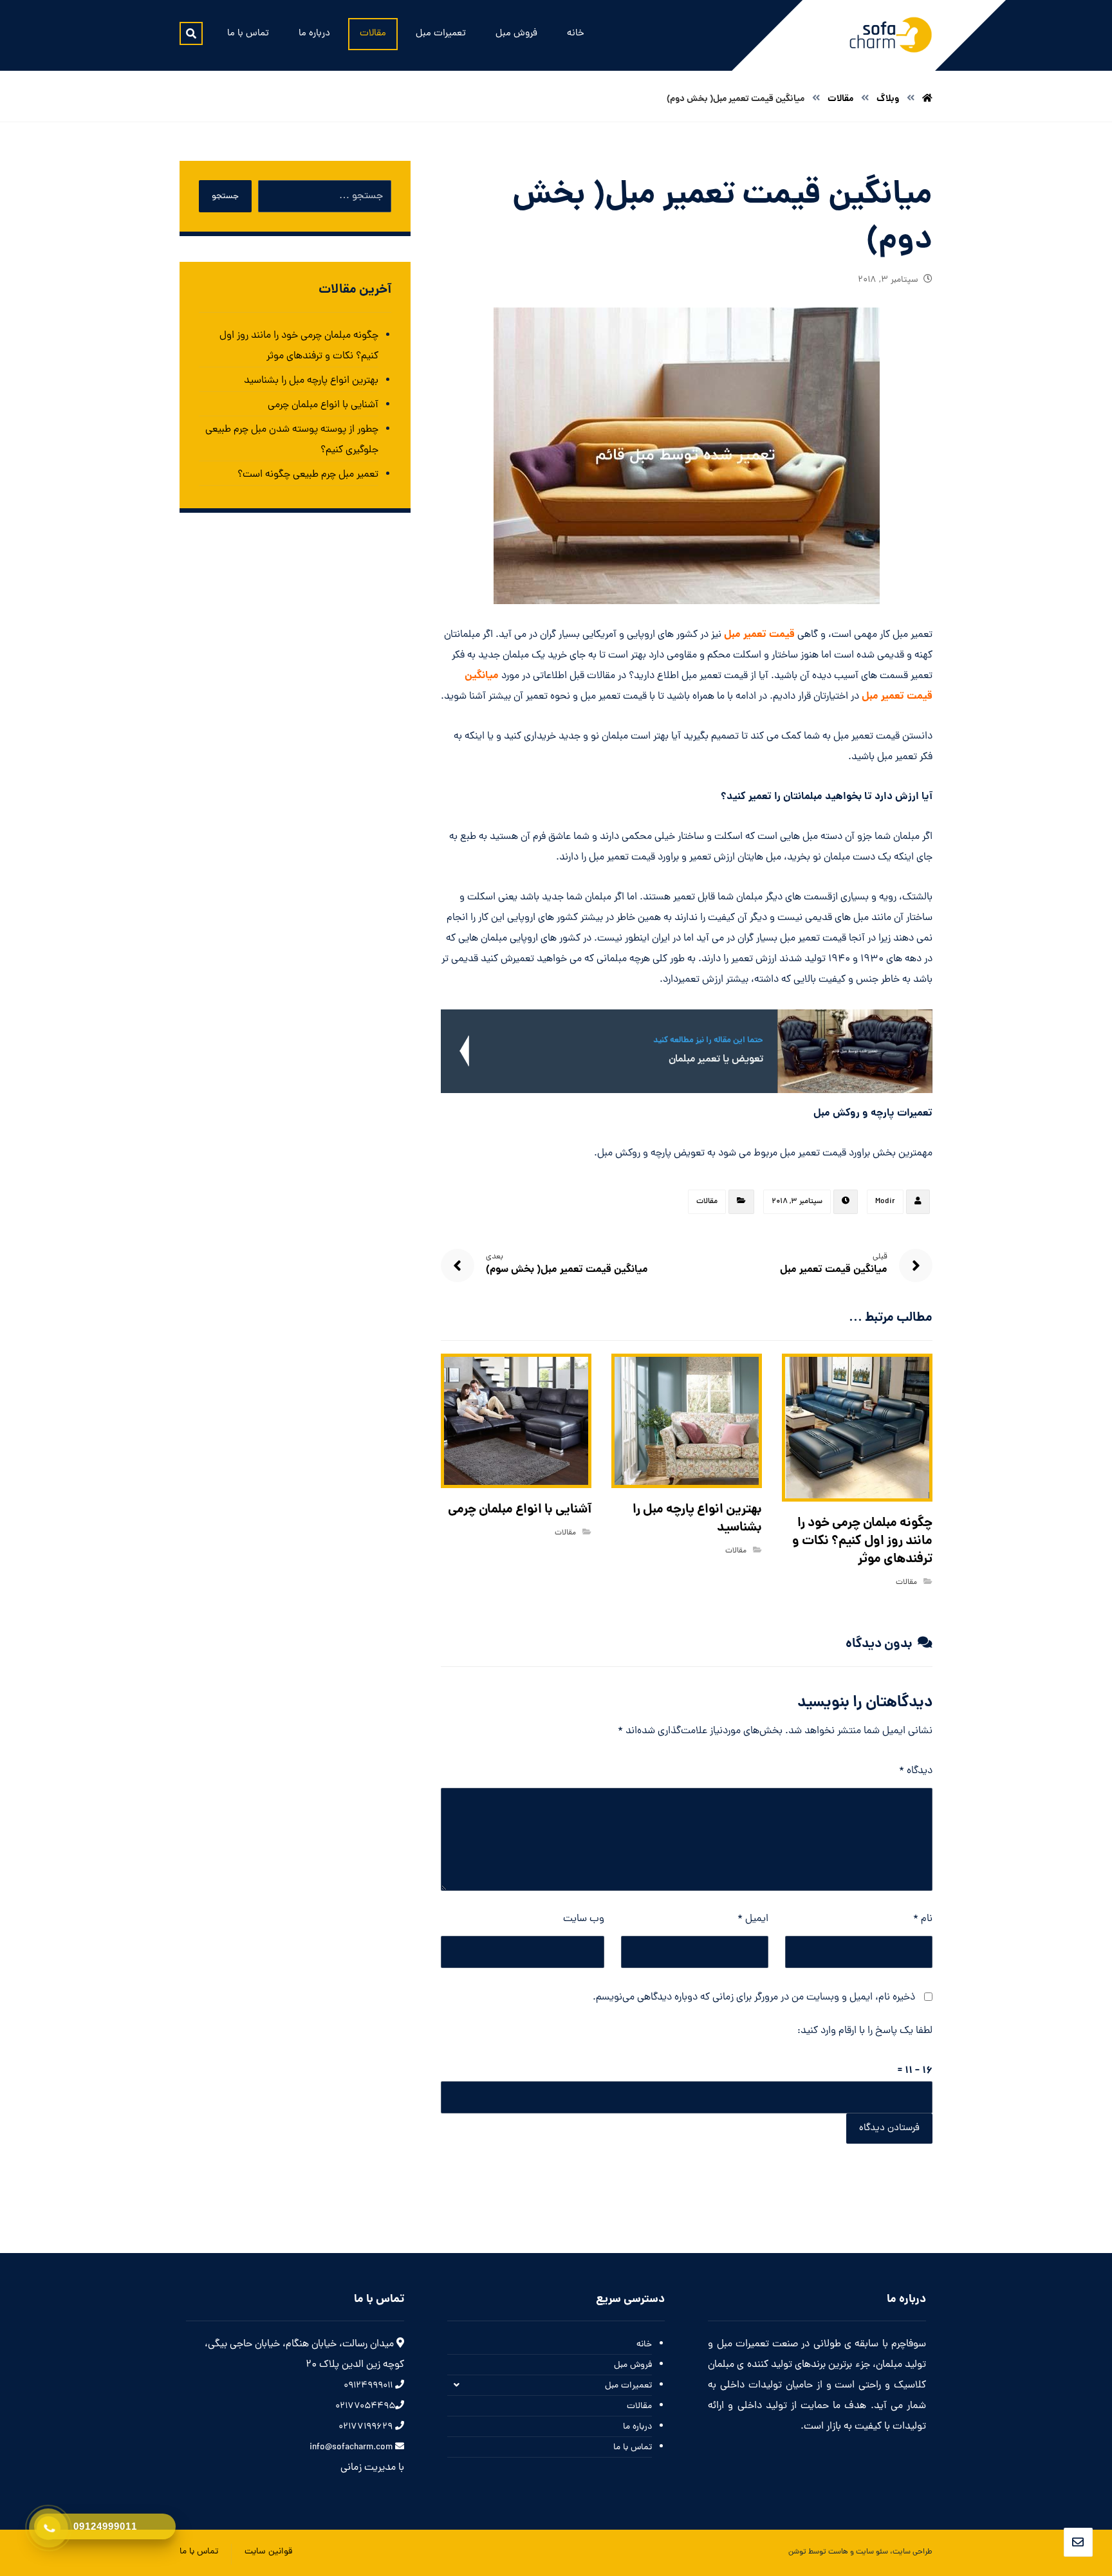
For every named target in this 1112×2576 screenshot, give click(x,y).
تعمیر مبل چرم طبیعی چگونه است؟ (308, 475)
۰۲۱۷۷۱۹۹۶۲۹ (367, 2427)
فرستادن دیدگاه (889, 2129)
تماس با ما (633, 2448)
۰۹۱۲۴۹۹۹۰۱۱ (369, 2386)
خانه (644, 2345)
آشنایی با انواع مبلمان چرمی (323, 405)
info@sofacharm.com (352, 2448)
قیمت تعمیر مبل (759, 635)
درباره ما (637, 2427)
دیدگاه (916, 1771)
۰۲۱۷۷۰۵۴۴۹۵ (365, 2406)
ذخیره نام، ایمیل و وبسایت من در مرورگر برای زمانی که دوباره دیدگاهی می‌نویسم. (754, 1998)
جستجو (225, 197)
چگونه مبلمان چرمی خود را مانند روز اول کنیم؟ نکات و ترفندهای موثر (299, 346)
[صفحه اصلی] (927, 99)
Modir (885, 1202)
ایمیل (753, 1919)
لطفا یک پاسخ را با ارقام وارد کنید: (865, 2031)
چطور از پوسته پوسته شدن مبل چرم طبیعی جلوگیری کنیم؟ (292, 440)
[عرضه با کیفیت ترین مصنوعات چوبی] (891, 35)
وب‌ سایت (584, 1919)
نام (923, 1919)
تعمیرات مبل (628, 2386)
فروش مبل (633, 2365)
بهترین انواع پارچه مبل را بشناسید (311, 381)
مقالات (707, 1202)
